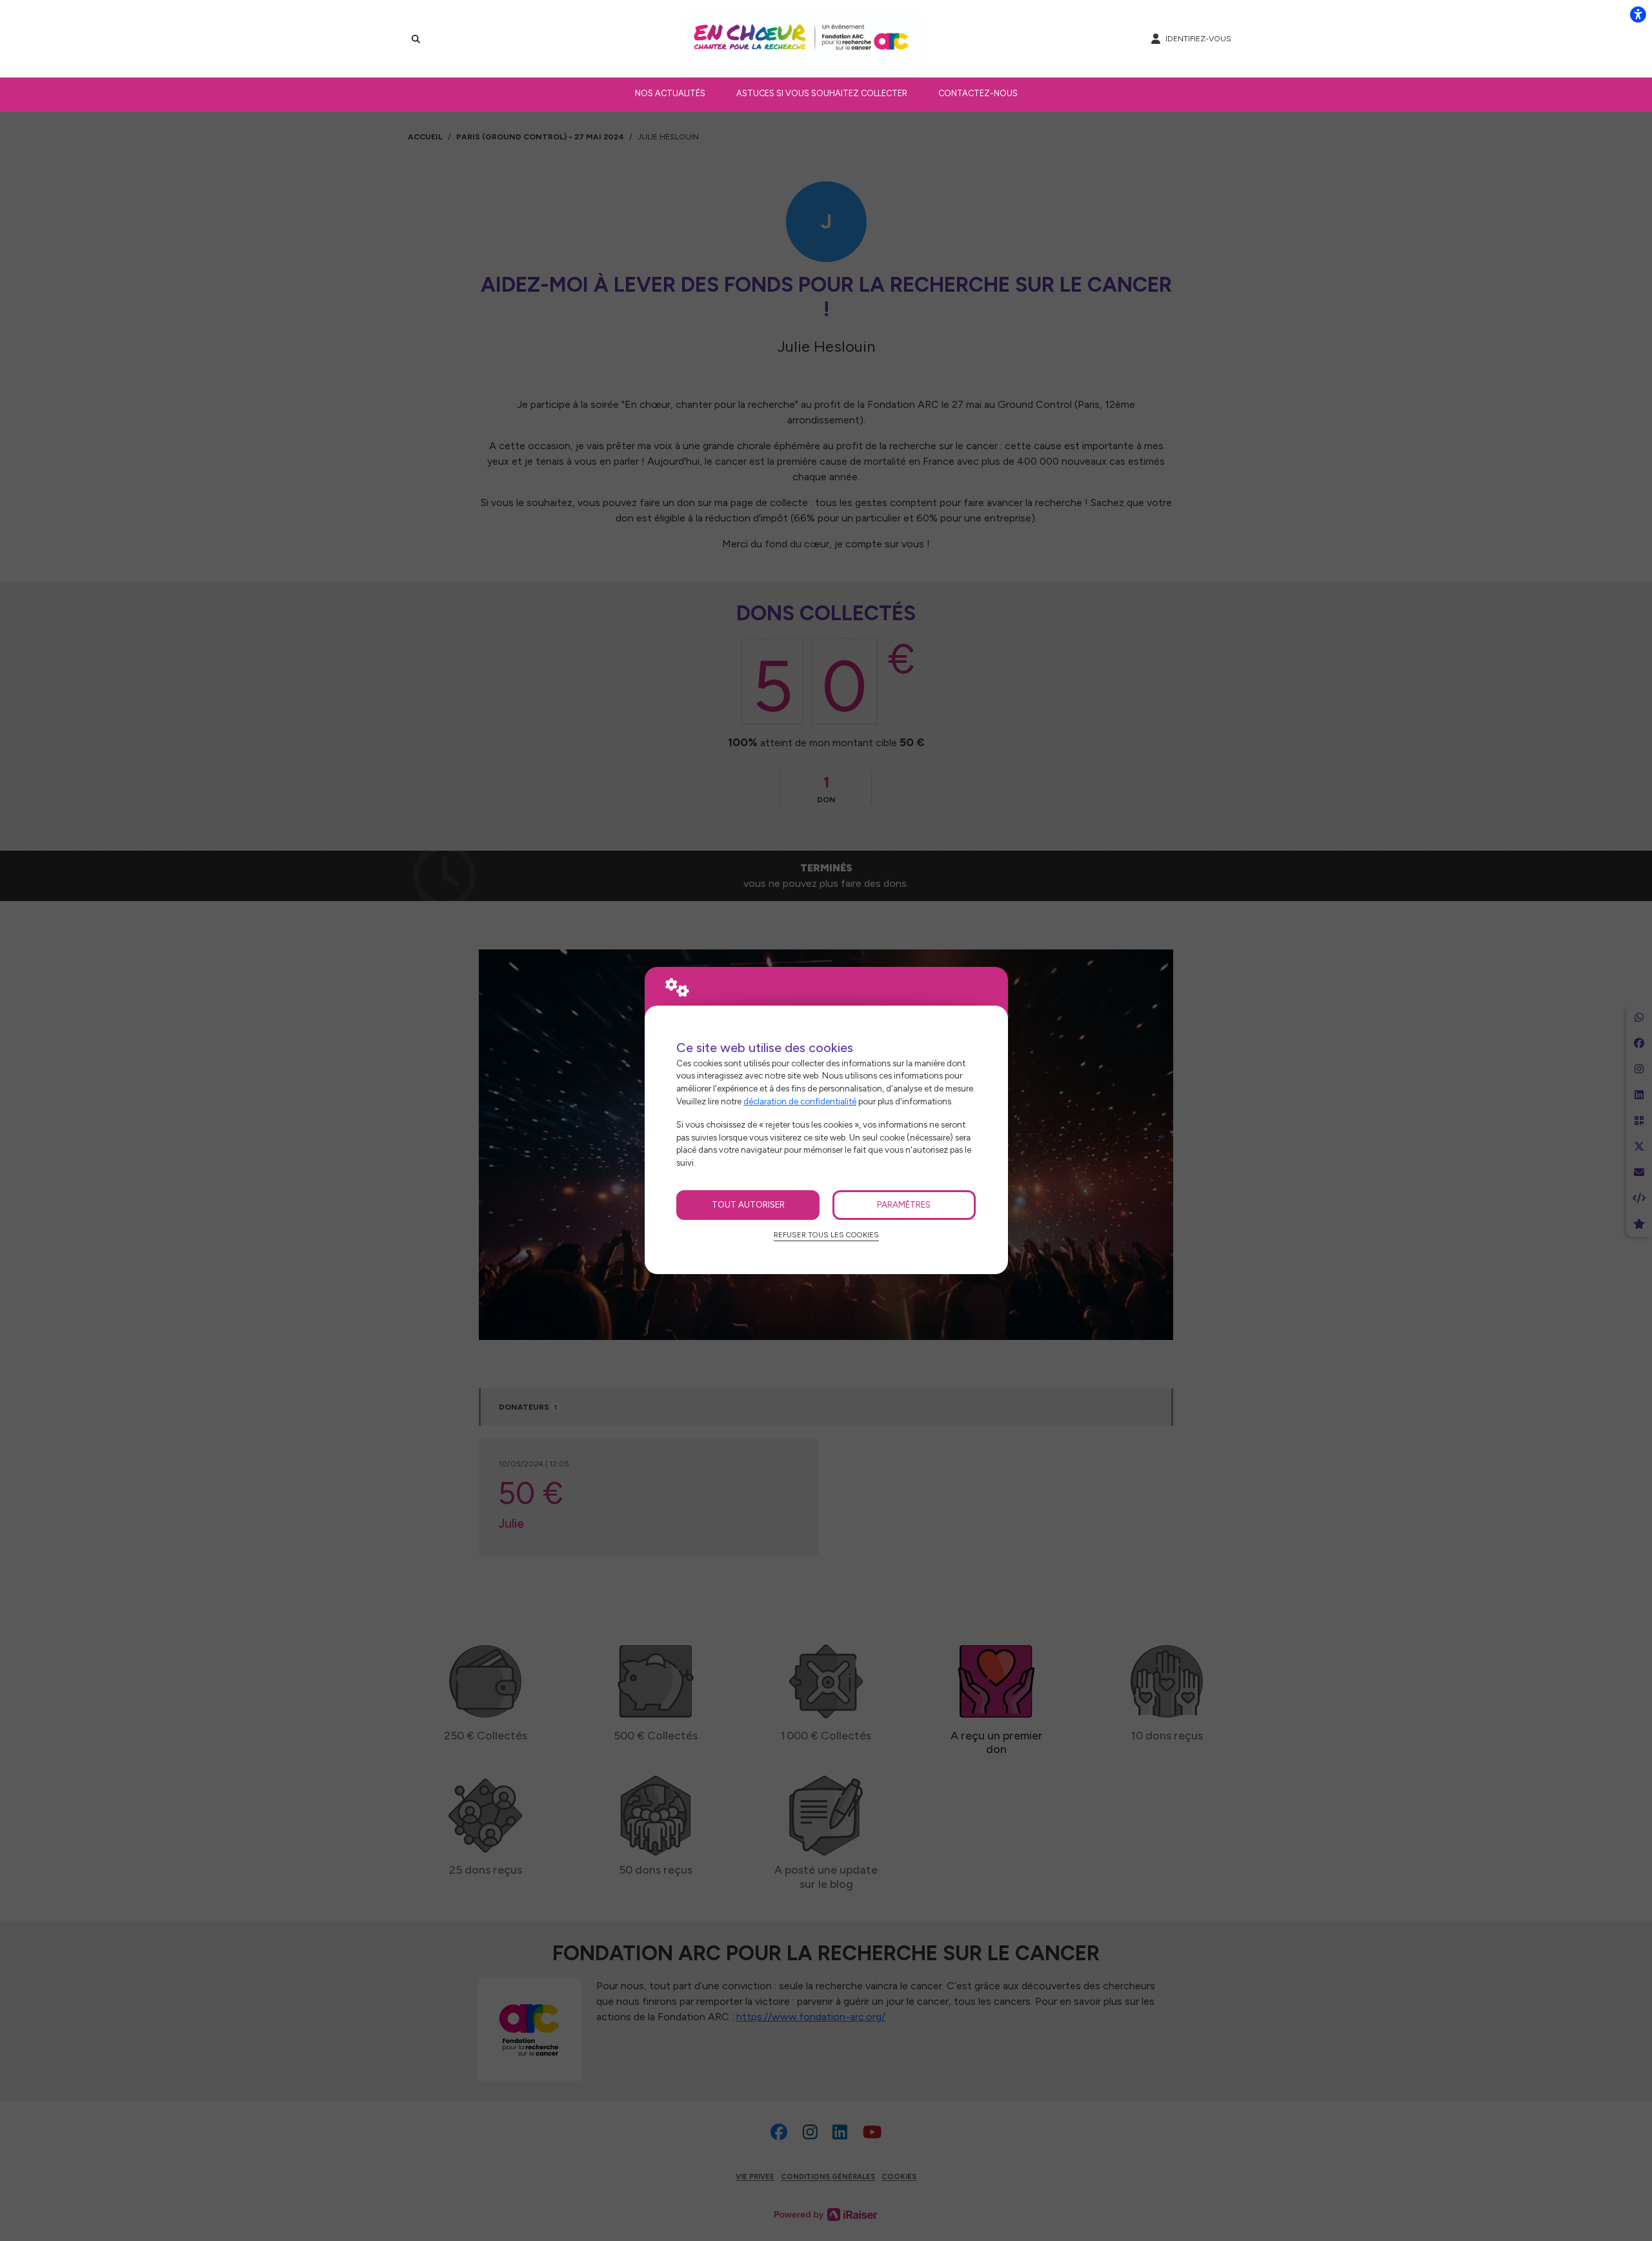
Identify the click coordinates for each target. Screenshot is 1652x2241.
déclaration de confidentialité (800, 1101)
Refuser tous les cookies (826, 1235)
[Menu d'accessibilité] (1638, 14)
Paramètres (904, 1204)
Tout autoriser (748, 1204)
